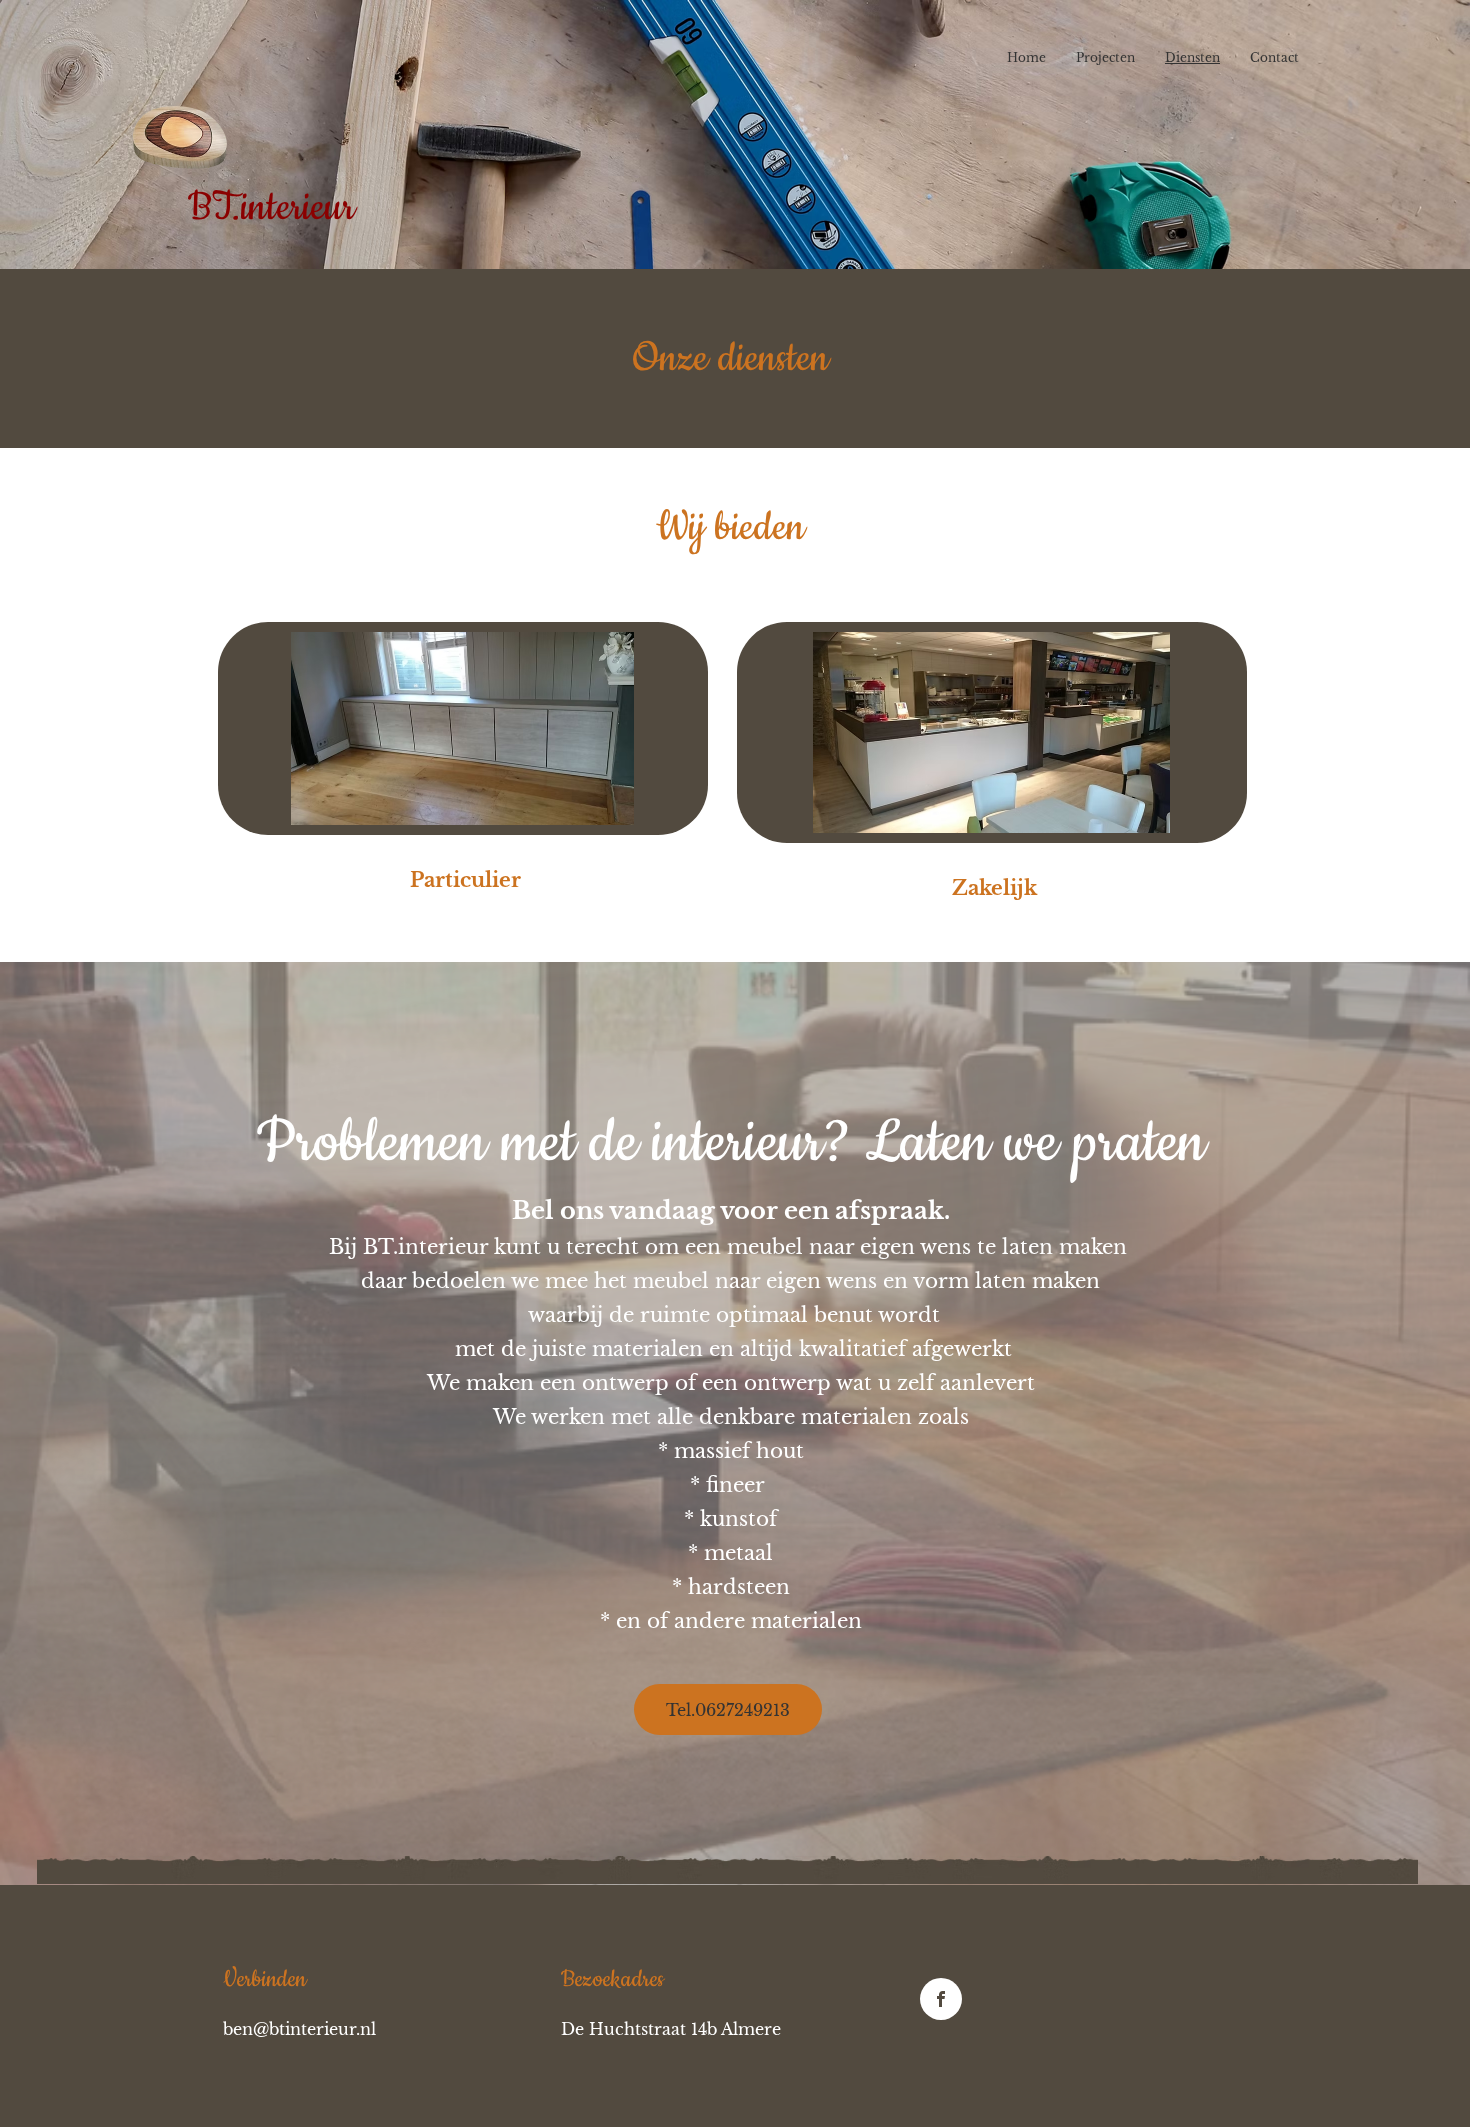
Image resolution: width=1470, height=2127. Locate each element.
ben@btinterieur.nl (299, 2029)
